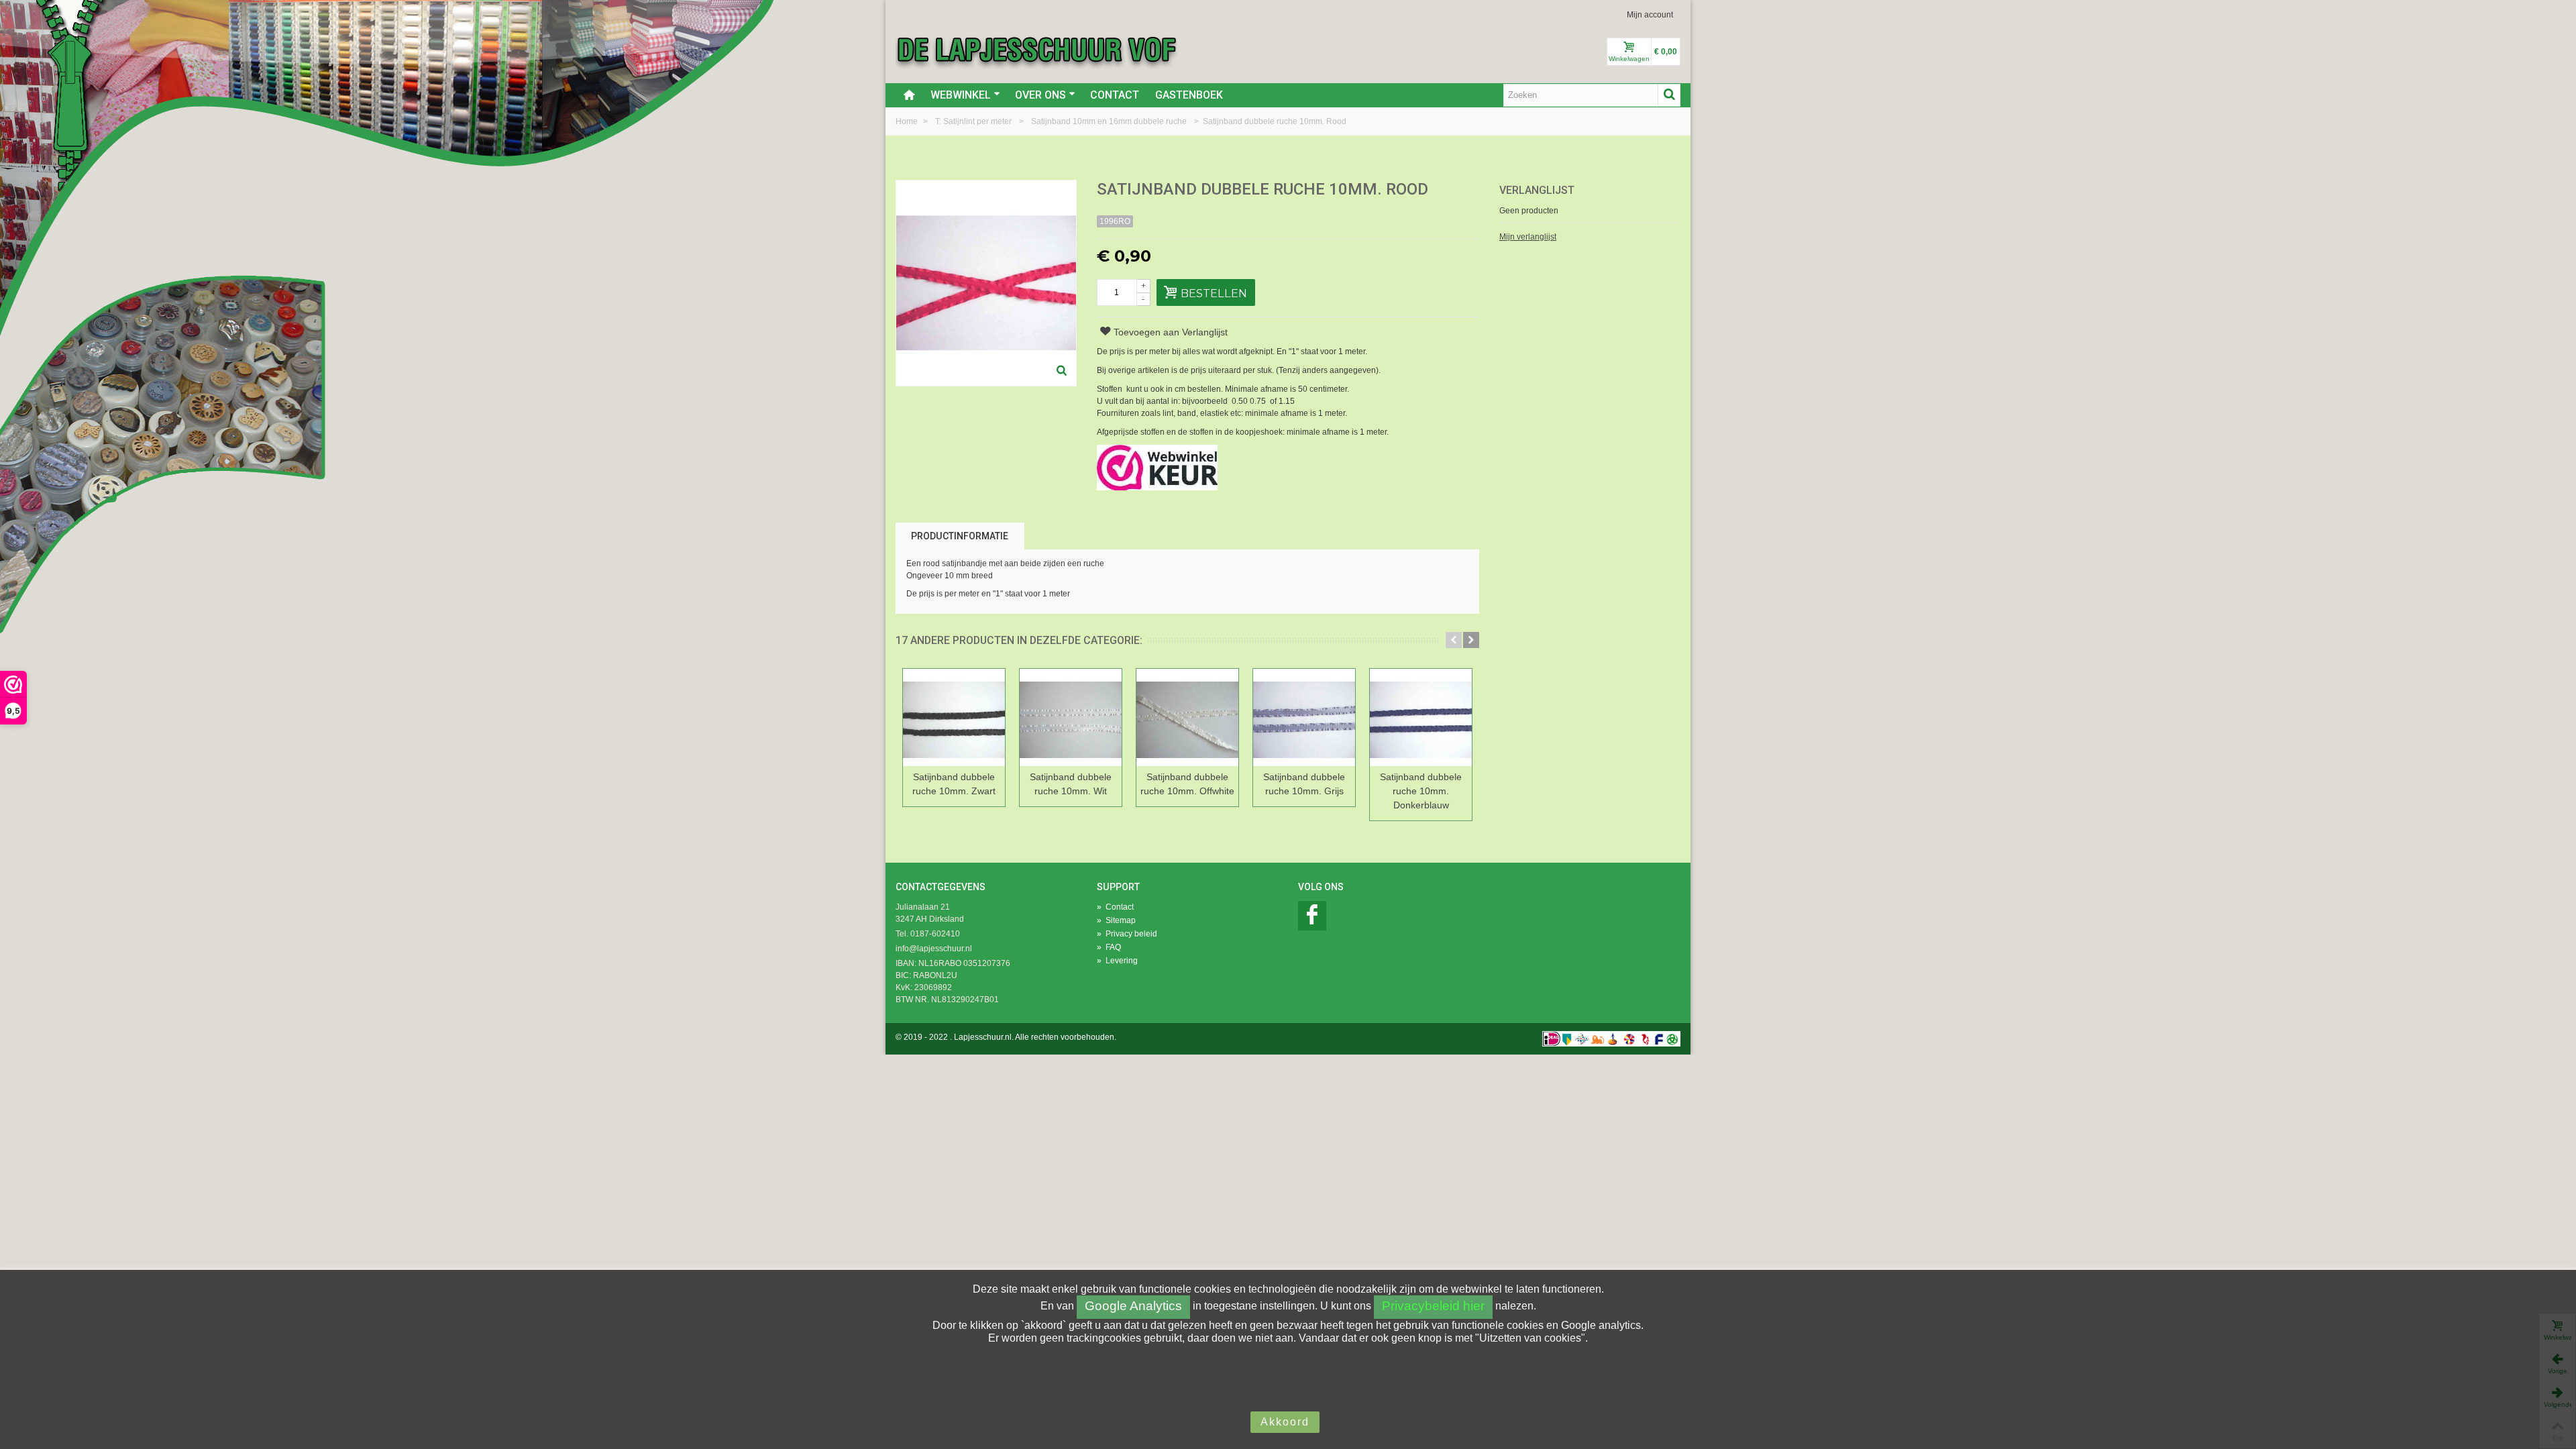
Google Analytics (1133, 1306)
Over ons (1040, 95)
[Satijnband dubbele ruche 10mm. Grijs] (1304, 717)
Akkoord (1285, 1422)
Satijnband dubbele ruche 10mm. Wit (1071, 784)
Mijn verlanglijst (1528, 237)
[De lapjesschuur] (1036, 49)
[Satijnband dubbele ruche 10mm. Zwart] (954, 717)
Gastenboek (1189, 95)
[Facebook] (1312, 916)
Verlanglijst (1537, 190)
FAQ (1109, 947)
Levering (1117, 961)
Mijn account (1650, 15)
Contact (1115, 95)
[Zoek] (1669, 95)
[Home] (909, 95)
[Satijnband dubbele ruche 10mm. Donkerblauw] (1421, 717)
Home (908, 121)
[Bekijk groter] (1062, 372)
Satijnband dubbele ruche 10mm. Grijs (1304, 784)
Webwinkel (961, 95)
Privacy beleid (1127, 934)
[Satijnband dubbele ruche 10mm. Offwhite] (1187, 717)
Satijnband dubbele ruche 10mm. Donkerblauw (1421, 791)
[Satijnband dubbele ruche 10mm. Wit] (1071, 717)
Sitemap (1116, 920)
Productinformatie (960, 536)
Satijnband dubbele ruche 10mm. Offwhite (1187, 784)
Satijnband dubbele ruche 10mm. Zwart (954, 784)
